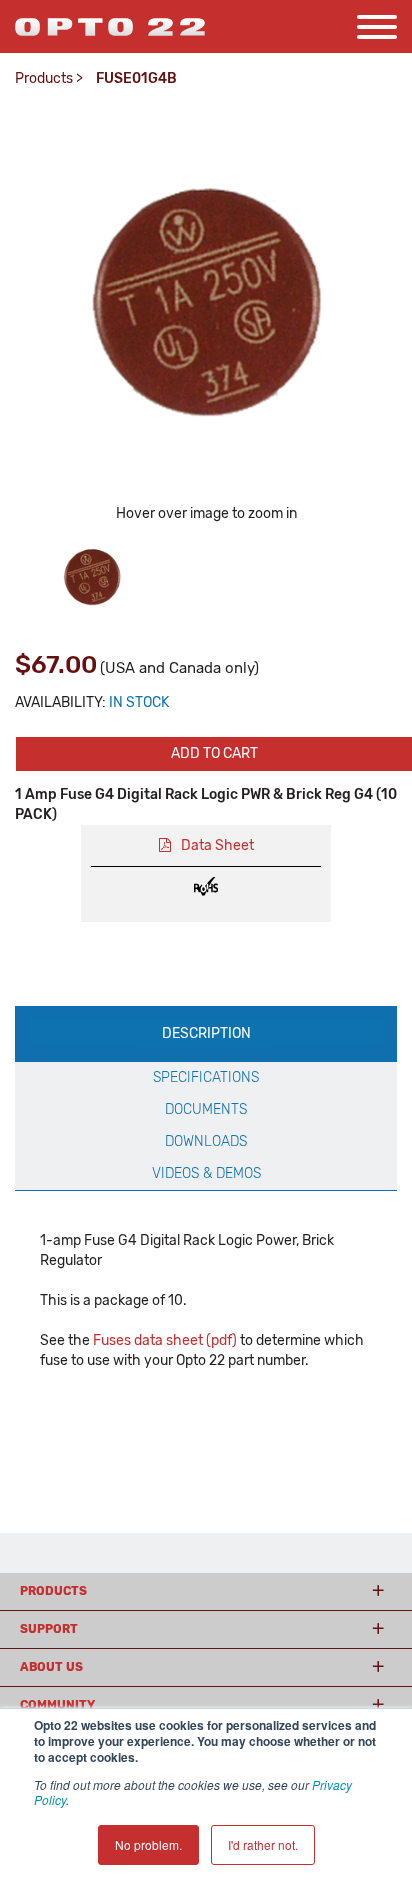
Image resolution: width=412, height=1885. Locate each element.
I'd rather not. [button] (263, 1844)
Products (44, 78)
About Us (51, 1667)
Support (49, 1629)
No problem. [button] (148, 1844)
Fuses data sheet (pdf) (165, 1340)
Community (57, 1705)
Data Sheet (217, 845)
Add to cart (214, 753)
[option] (92, 576)
